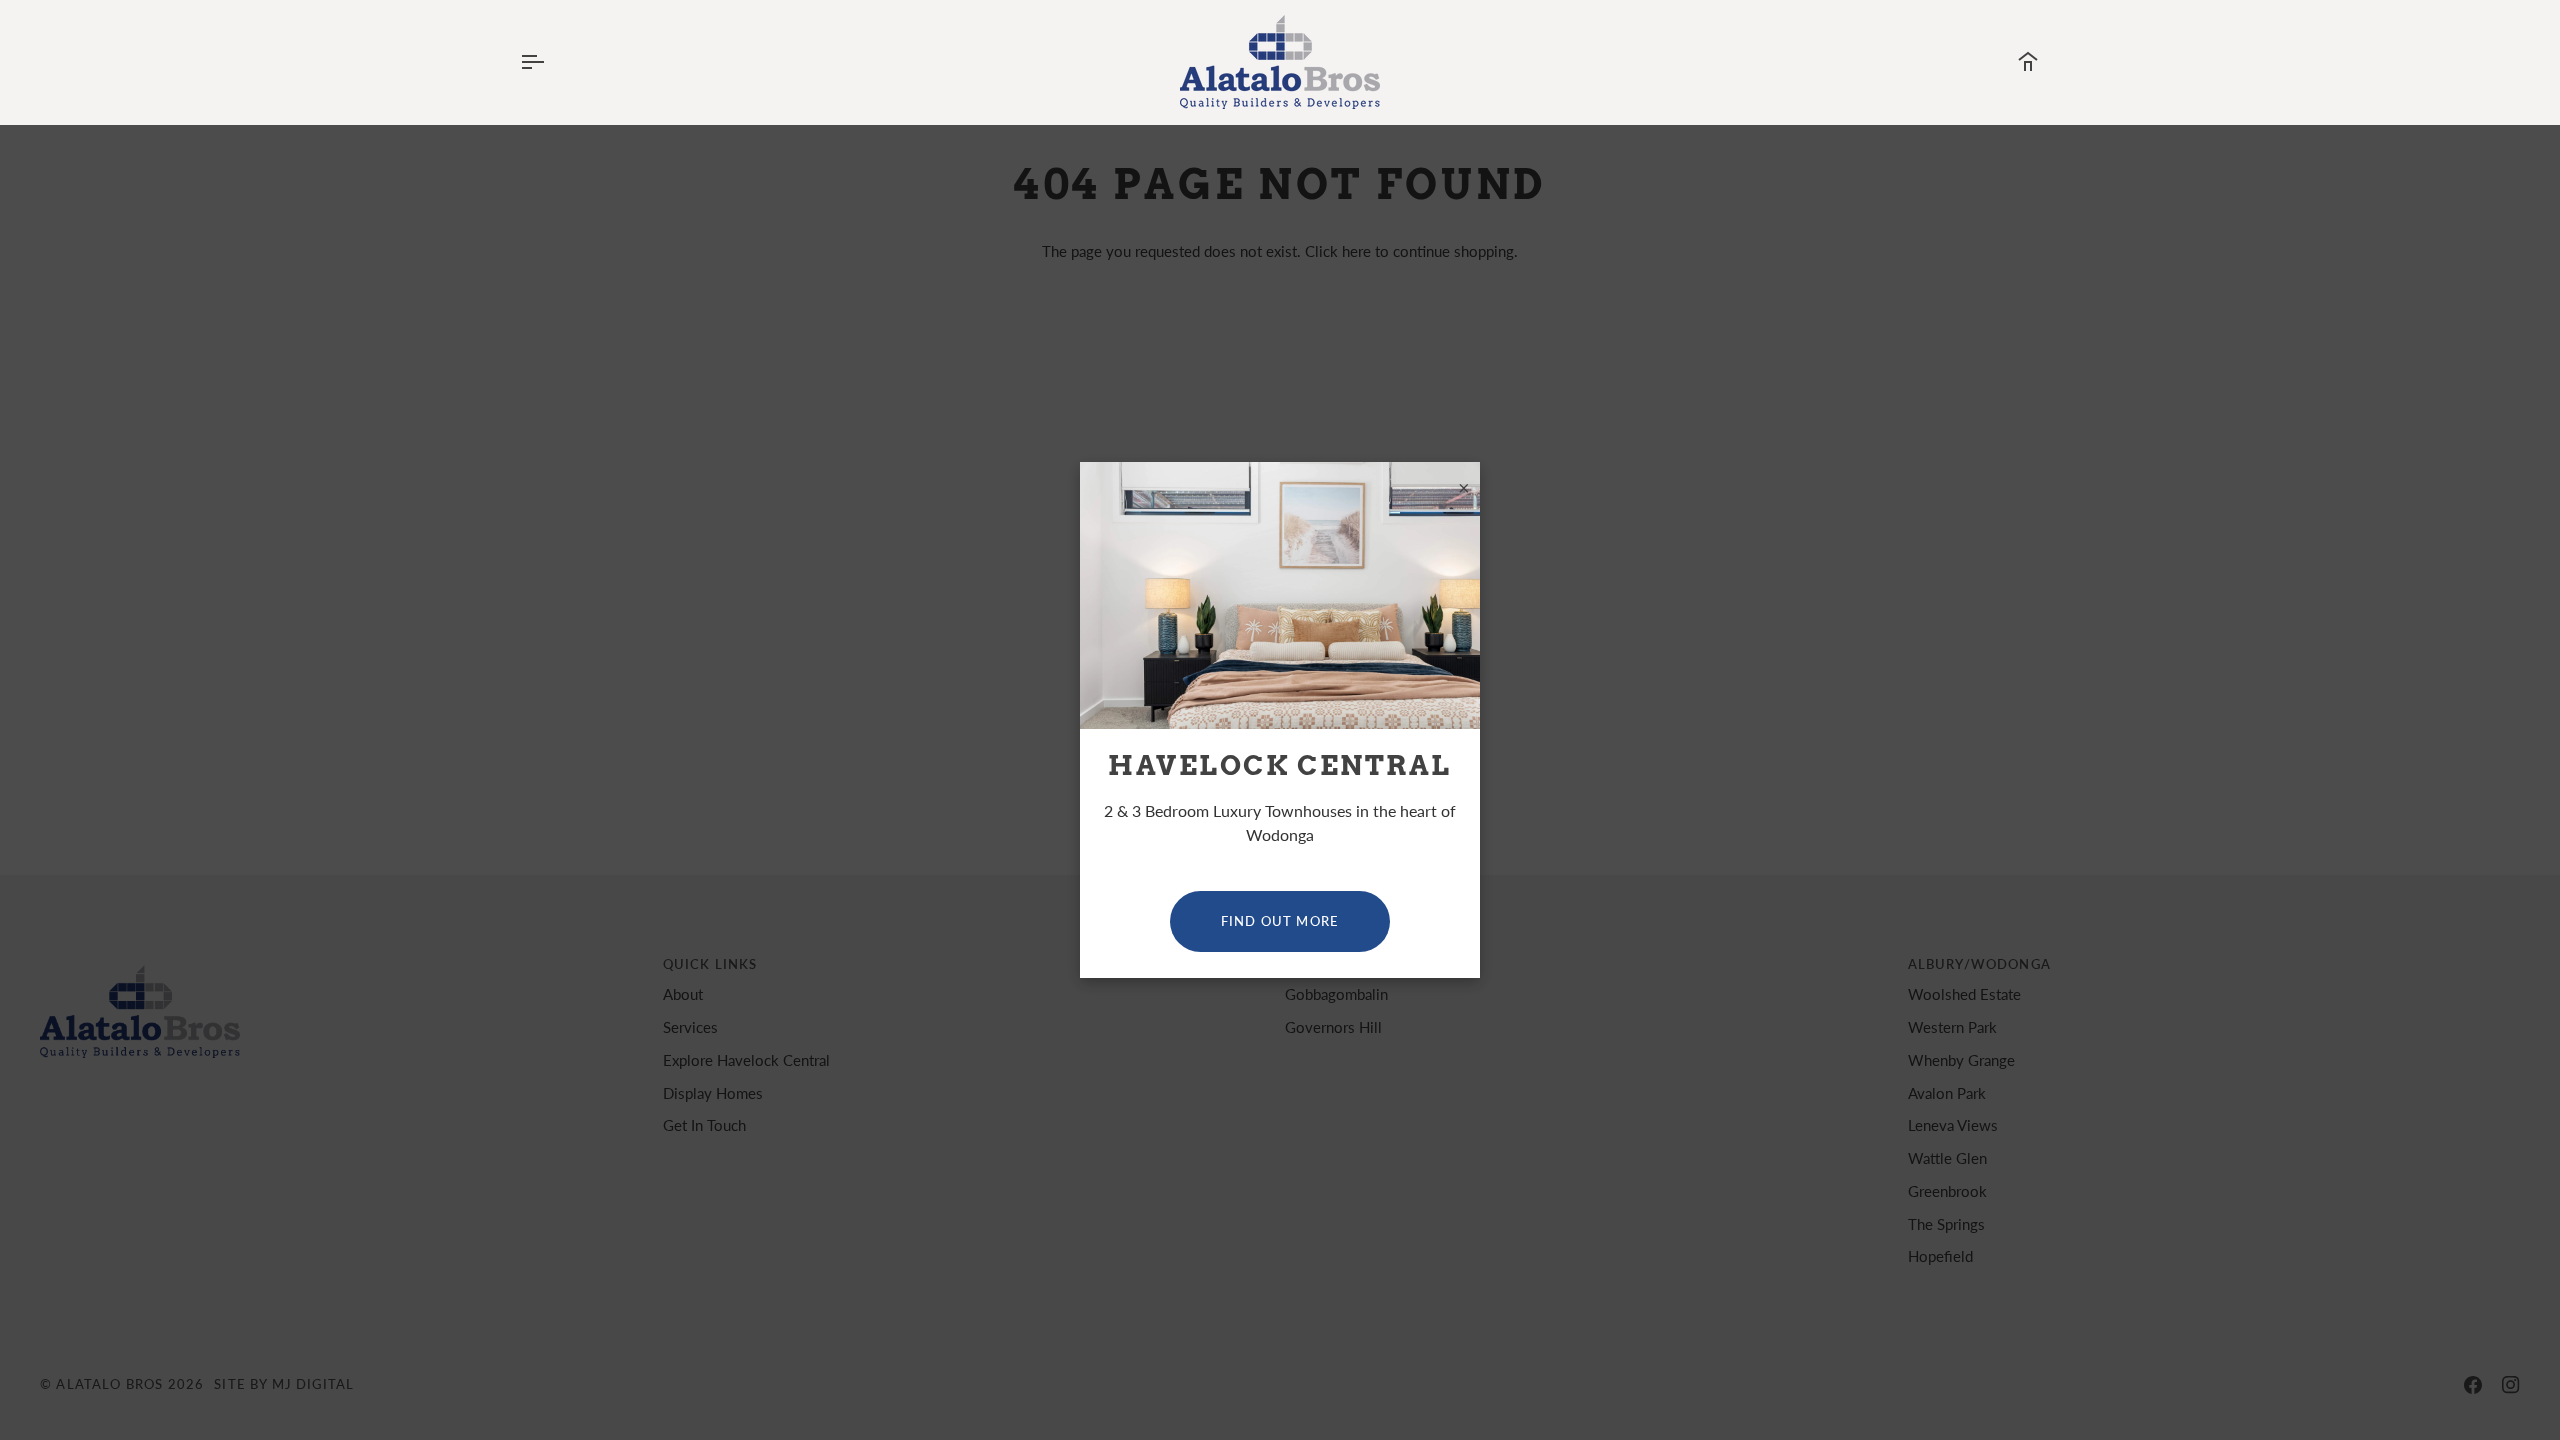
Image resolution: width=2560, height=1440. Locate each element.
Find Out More (1280, 921)
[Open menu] (550, 62)
